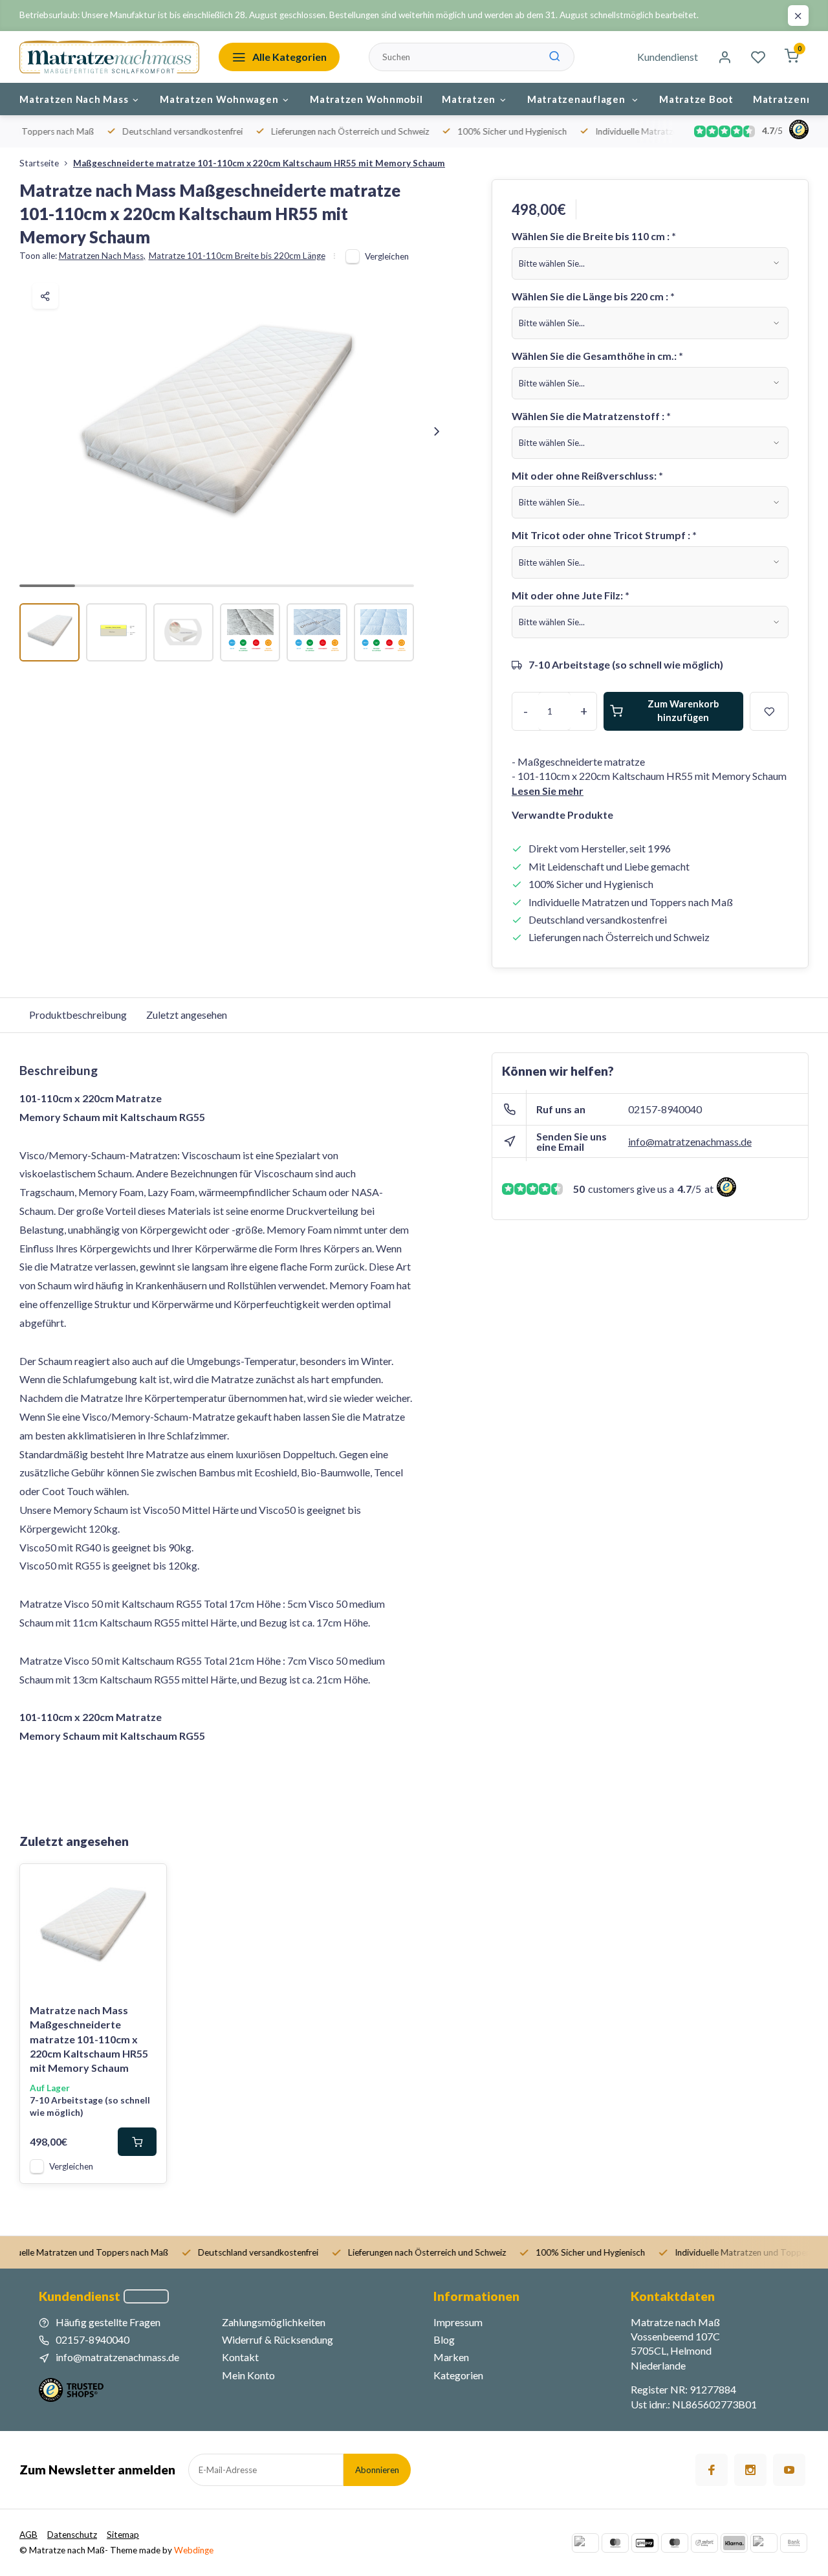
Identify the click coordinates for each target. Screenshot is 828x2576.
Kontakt (240, 2357)
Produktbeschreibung (78, 1015)
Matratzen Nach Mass (74, 99)
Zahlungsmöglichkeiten (274, 2322)
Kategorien (458, 2375)
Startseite (39, 163)
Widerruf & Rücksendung (278, 2339)
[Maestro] (675, 2543)
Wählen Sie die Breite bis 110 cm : (594, 236)
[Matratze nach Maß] (109, 57)
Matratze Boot (696, 99)
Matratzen (469, 99)
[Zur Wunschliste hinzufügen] (147, 1883)
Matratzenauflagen (578, 99)
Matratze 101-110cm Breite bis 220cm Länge (237, 256)
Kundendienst (668, 57)
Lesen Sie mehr (548, 791)
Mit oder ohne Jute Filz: (571, 595)
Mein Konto (248, 2375)
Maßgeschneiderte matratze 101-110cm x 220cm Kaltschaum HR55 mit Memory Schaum (259, 163)
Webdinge (194, 2550)
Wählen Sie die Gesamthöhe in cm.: (597, 356)
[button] (437, 432)
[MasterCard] (615, 2543)
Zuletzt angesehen (187, 1015)
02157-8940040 (665, 1109)
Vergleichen (387, 256)
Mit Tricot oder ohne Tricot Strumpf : (604, 535)
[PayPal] (585, 2543)
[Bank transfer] (794, 2543)
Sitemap (123, 2535)
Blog (444, 2339)
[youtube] (789, 2470)
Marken (451, 2357)
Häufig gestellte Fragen (108, 2322)
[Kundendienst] (146, 2296)
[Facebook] (712, 2470)
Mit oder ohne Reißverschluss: (587, 475)
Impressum (458, 2322)
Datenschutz (72, 2535)
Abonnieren (377, 2470)
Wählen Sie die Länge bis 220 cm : (593, 296)
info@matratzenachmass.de (690, 1141)
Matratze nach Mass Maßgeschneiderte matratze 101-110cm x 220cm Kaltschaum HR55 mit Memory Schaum (89, 2039)
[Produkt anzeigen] (137, 2142)
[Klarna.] (734, 2543)
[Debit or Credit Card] (764, 2543)
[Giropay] (645, 2543)
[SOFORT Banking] (704, 2543)
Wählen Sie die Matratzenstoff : (591, 416)
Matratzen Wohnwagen (219, 99)
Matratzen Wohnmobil (366, 99)
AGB (28, 2535)
